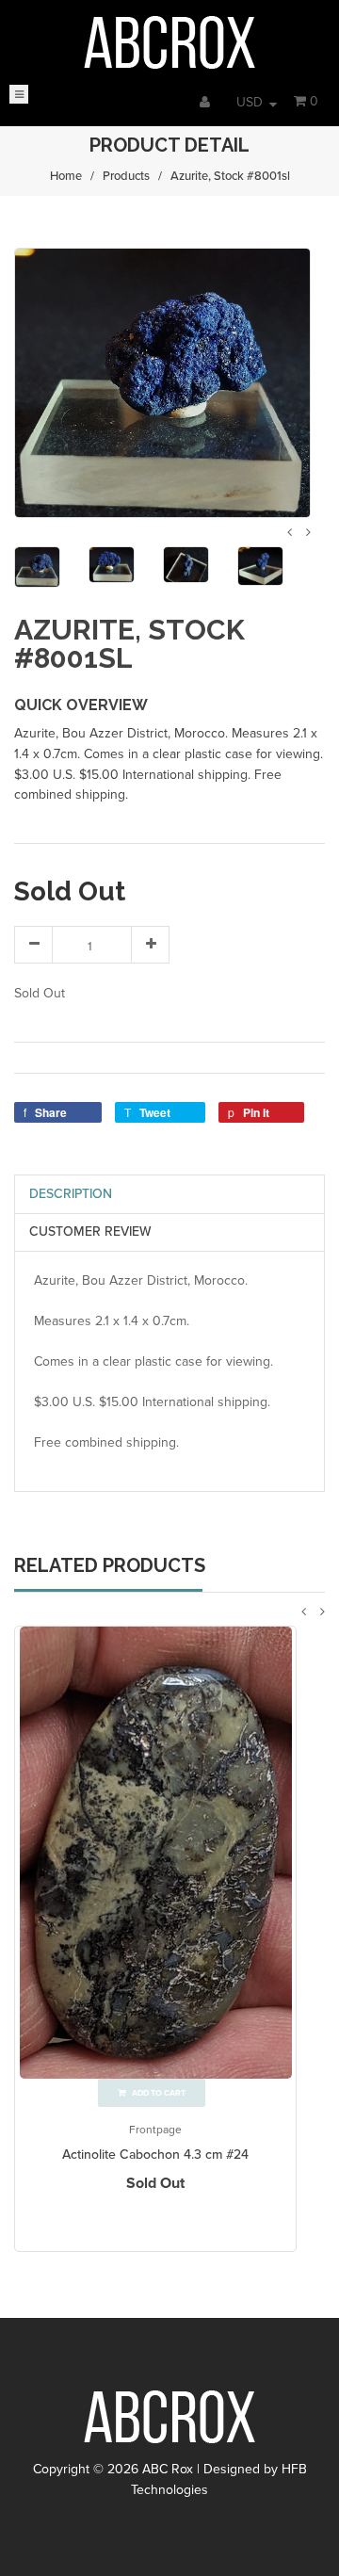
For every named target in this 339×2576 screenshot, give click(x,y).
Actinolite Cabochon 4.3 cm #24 (155, 2155)
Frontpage (155, 2130)
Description (71, 1194)
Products (126, 176)
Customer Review (90, 1231)
